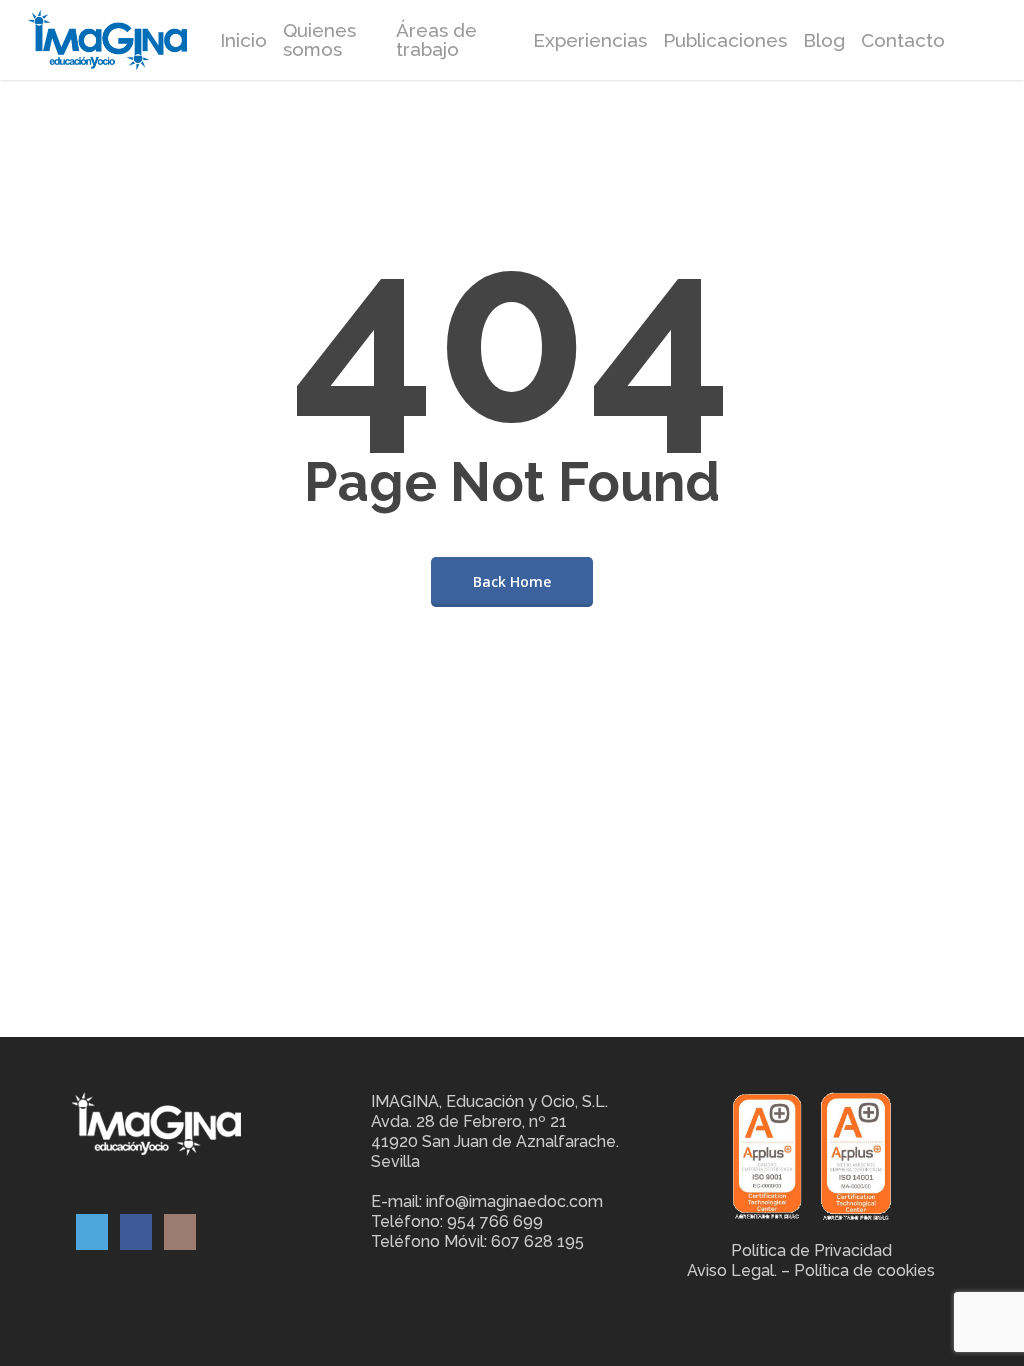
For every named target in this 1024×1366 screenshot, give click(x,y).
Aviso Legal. (732, 1270)
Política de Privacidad (811, 1250)
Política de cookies (864, 1270)
